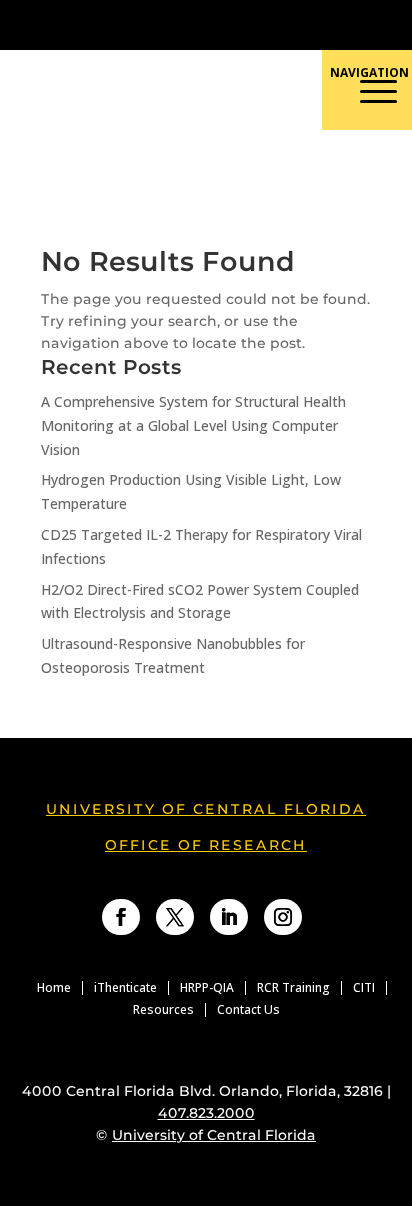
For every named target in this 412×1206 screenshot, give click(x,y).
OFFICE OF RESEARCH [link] (206, 845)
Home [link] (54, 988)
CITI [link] (364, 988)
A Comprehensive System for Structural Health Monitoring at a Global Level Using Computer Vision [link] (193, 425)
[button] (288, 173)
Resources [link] (163, 1010)
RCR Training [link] (293, 988)
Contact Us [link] (248, 1010)
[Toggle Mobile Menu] (386, 23)
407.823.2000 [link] (206, 1113)
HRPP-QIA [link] (207, 988)
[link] (158, 24)
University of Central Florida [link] (206, 809)
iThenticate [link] (125, 988)
